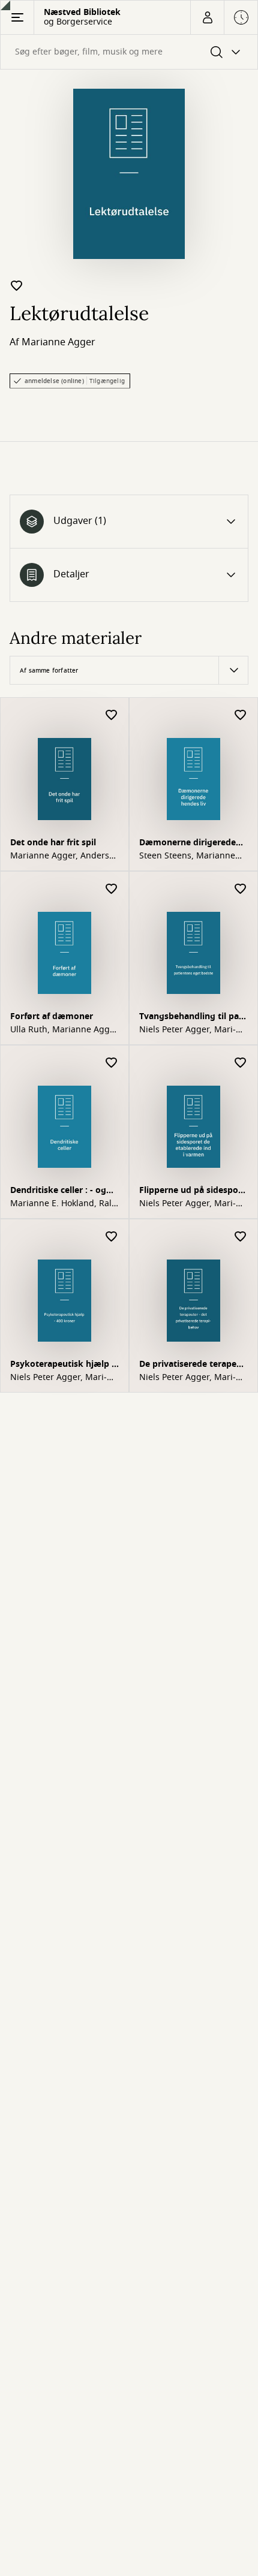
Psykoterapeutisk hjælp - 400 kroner (62, 1365)
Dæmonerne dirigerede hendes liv (187, 844)
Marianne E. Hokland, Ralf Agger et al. (62, 1204)
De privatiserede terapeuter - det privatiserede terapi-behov (192, 1365)
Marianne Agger (58, 342)
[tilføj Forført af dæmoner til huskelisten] (112, 889)
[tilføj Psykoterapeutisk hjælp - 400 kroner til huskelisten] (112, 1237)
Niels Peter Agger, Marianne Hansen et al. (187, 1030)
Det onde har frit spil (53, 843)
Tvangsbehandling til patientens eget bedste (190, 1018)
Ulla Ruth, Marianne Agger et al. (64, 1030)
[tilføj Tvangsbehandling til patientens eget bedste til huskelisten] (241, 889)
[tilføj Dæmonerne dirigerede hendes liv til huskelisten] (241, 715)
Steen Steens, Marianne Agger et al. (187, 856)
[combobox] (129, 52)
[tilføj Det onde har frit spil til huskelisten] (112, 715)
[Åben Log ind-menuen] (207, 17)
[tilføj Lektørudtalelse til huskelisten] (17, 285)
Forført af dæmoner (52, 1016)
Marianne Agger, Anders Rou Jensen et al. (60, 856)
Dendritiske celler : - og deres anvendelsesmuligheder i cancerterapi (62, 1191)
